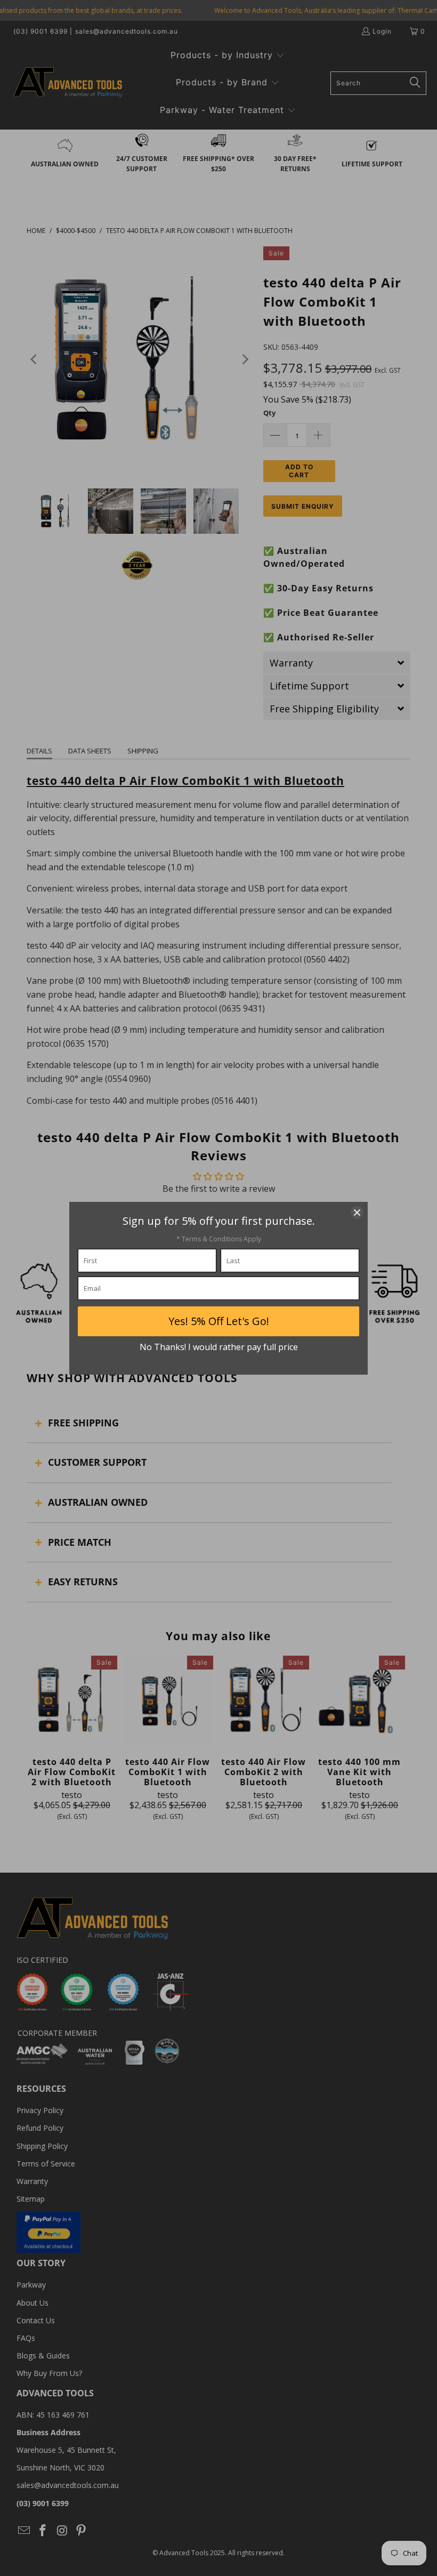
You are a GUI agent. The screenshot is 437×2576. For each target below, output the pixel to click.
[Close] (357, 1213)
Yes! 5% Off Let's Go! (219, 1321)
